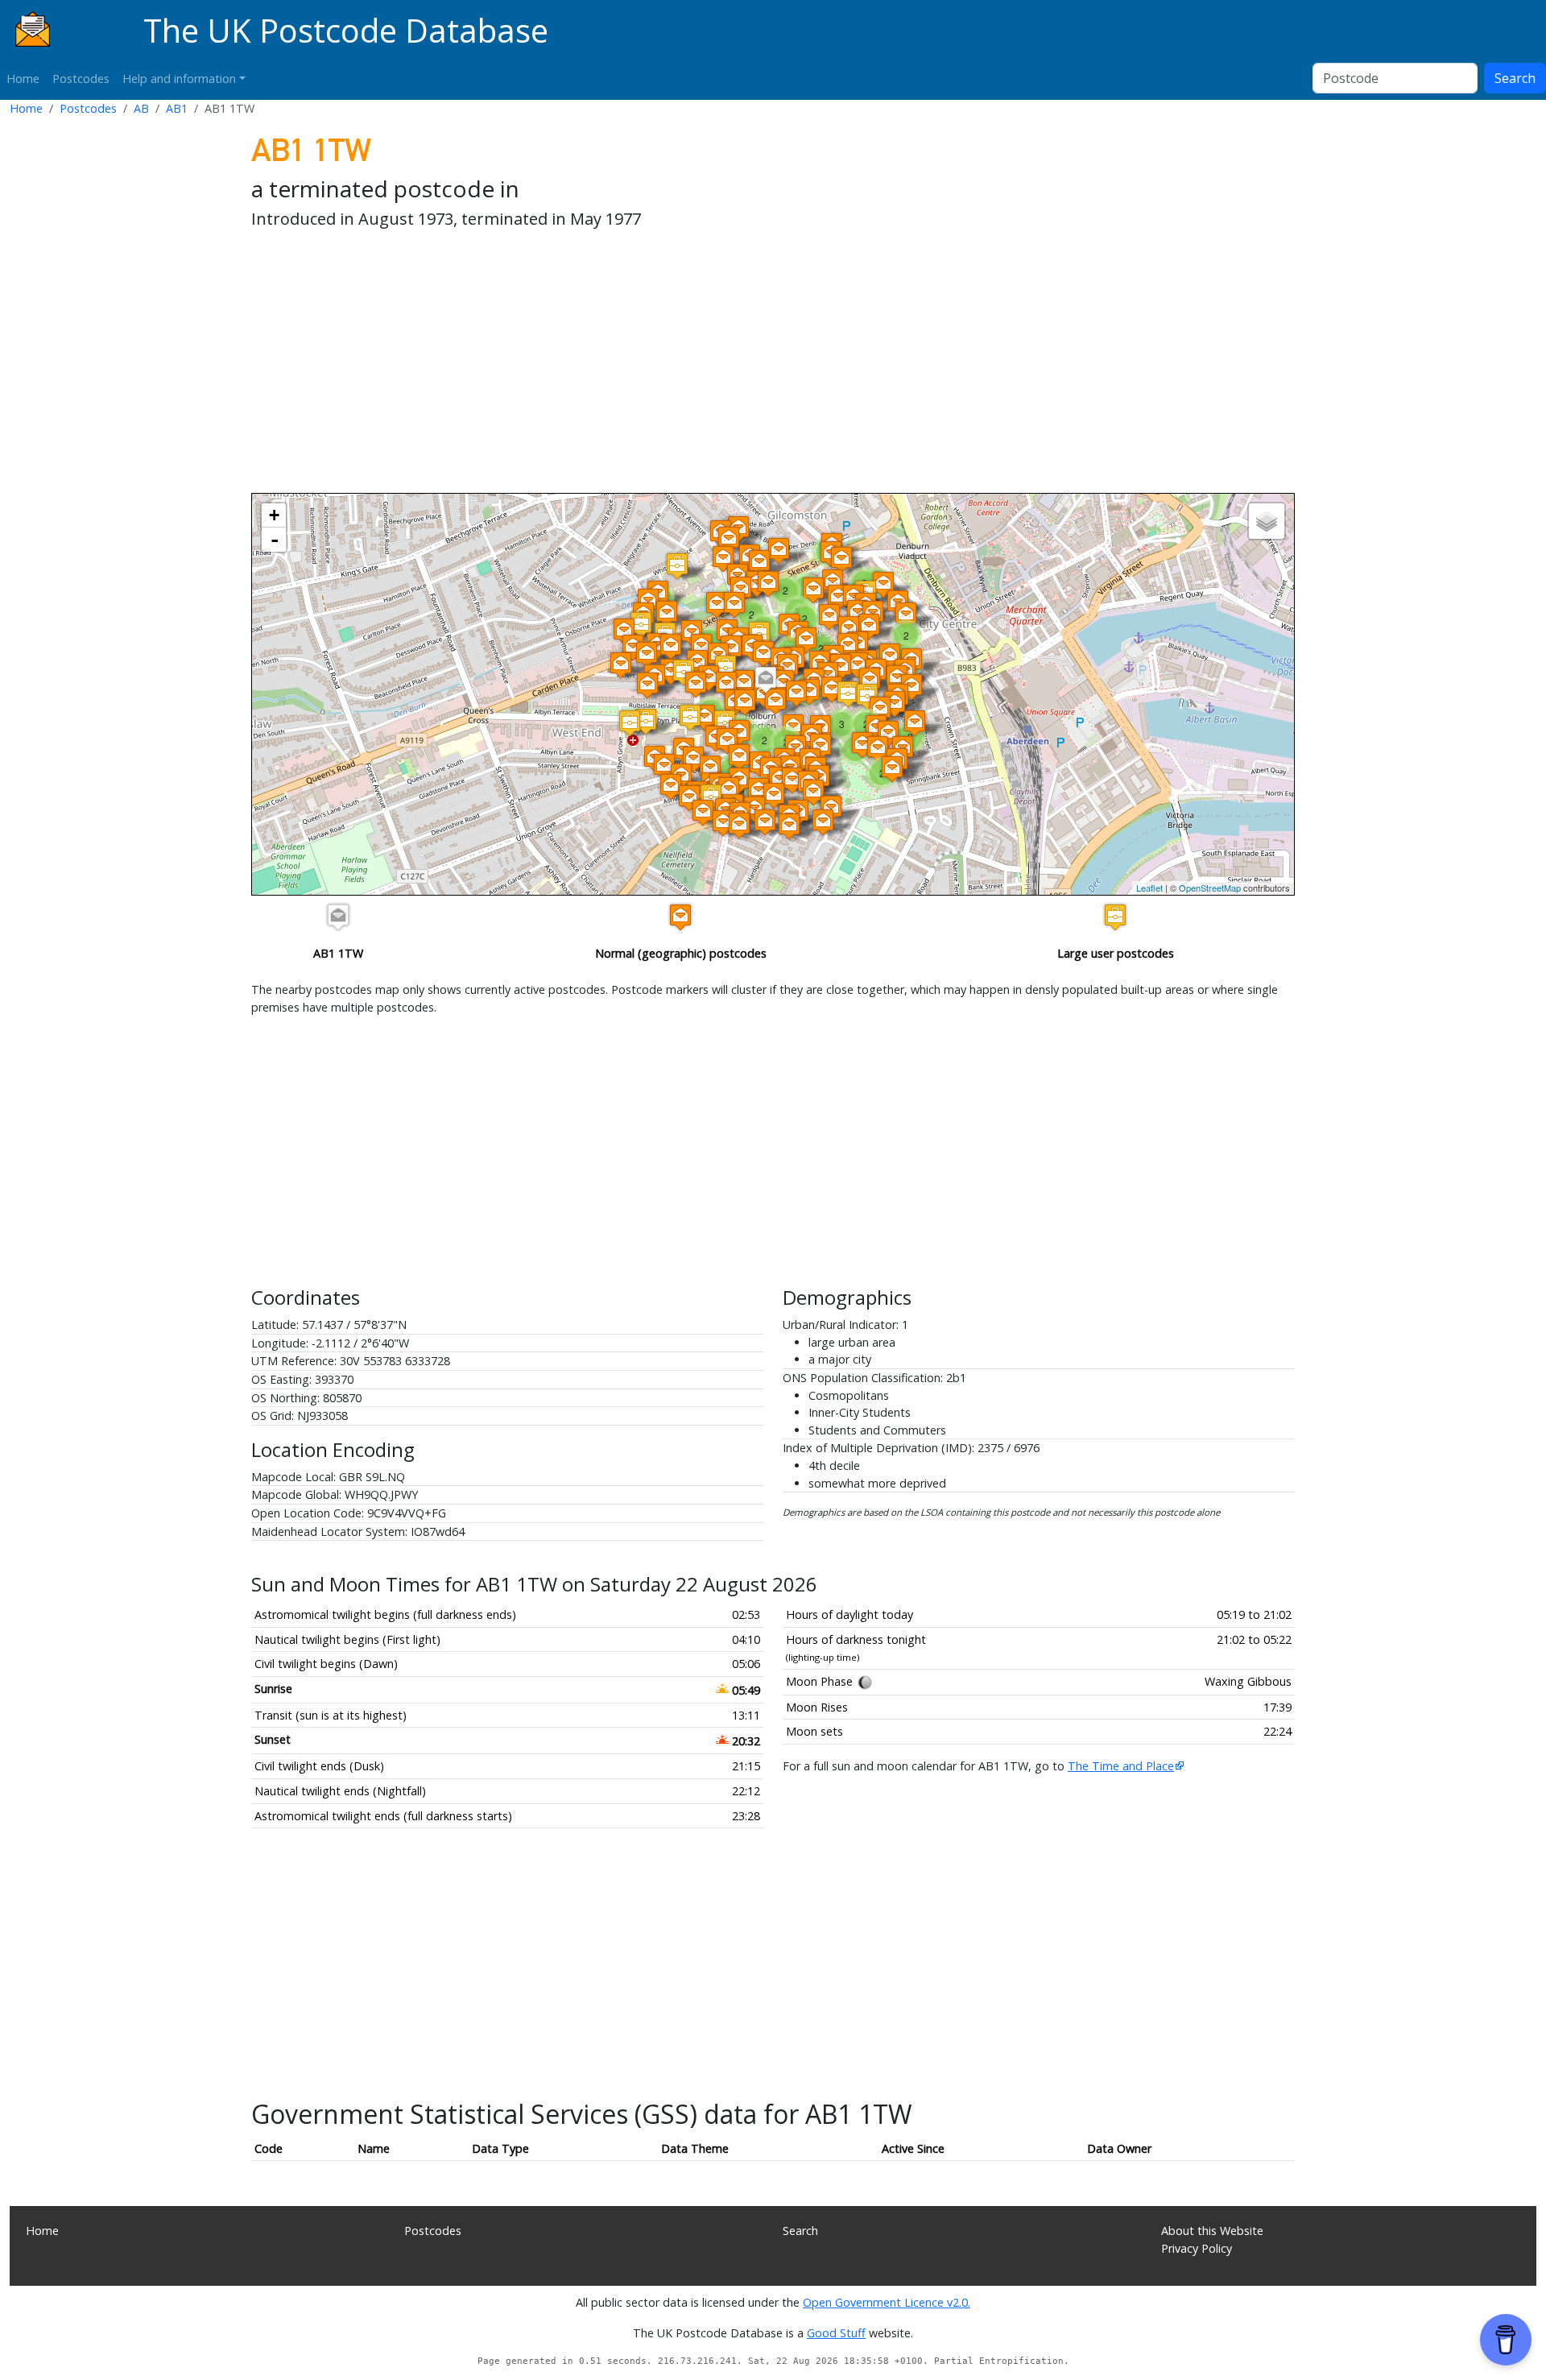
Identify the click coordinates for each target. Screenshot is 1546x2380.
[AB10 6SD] (693, 759)
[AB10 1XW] (647, 654)
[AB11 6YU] (765, 822)
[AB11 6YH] (813, 792)
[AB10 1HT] (677, 566)
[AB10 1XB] (726, 684)
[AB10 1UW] (731, 648)
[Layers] (1267, 521)
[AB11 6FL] (823, 822)
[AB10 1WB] (906, 615)
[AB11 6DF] (878, 749)
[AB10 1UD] (763, 654)
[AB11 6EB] (880, 709)
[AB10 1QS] (869, 626)
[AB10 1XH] (709, 678)
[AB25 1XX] (671, 646)
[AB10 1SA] (848, 646)
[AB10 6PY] (689, 798)
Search (1515, 78)
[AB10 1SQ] (787, 666)
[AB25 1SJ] (729, 539)
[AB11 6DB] (775, 701)
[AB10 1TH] (829, 617)
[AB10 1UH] (734, 604)
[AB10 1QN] (717, 604)
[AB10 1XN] (696, 684)
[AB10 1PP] (641, 625)
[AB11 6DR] (890, 656)
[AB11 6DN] (862, 745)
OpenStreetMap (1210, 888)
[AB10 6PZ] (703, 812)
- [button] (275, 540)
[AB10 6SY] (727, 741)
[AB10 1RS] (813, 590)
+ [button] (274, 515)
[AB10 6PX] (710, 768)
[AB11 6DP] (809, 691)
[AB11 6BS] (841, 666)
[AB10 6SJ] (664, 766)
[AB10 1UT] (667, 613)
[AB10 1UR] (624, 631)
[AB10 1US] (633, 647)
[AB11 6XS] (739, 825)
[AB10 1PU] (725, 668)
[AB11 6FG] (895, 704)
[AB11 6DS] (915, 723)
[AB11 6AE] (774, 795)
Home (23, 79)
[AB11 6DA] (796, 693)
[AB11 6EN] (832, 689)
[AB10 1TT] (745, 702)
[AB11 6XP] (789, 826)
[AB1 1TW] (766, 679)
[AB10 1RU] (690, 717)
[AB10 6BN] (723, 823)
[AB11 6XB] (792, 780)
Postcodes (81, 79)
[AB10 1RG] (646, 721)
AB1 (177, 108)
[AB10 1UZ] (744, 683)
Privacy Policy (1197, 2248)
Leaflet (1149, 888)
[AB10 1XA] (701, 646)
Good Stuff (836, 2333)
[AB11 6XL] (759, 791)
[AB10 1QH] (768, 584)
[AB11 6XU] (848, 694)
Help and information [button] (179, 79)
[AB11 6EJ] (892, 769)
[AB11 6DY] (911, 687)
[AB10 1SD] (806, 640)
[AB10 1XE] (647, 685)
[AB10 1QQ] (759, 563)
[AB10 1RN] (841, 559)
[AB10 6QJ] (671, 786)
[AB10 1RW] (630, 723)
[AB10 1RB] (883, 584)
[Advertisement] (734, 364)
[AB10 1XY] (621, 665)
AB (141, 108)
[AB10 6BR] (739, 757)
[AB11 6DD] (897, 678)
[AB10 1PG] (779, 551)
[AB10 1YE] (705, 717)
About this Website (1212, 2231)
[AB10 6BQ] (729, 790)
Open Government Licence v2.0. (887, 2302)
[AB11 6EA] (870, 680)
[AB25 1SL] (723, 559)
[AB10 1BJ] (838, 597)
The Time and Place (1121, 1766)
